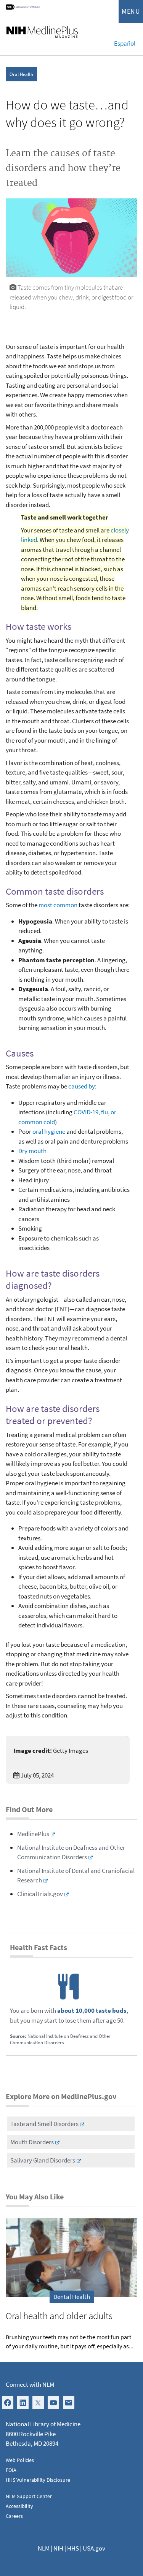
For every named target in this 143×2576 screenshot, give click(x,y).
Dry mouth (32, 1151)
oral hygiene (49, 1131)
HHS (73, 2548)
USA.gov (94, 2548)
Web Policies (20, 2460)
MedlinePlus (33, 1834)
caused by (82, 1086)
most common (58, 905)
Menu (131, 11)
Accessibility (19, 2506)
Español (125, 43)
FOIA (11, 2470)
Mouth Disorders (32, 2142)
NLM (44, 2548)
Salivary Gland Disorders (43, 2160)
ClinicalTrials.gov (40, 1894)
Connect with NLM (30, 2384)
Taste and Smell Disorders (44, 2124)
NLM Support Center (29, 2496)
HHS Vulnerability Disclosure (38, 2480)
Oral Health (21, 74)
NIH (58, 2548)
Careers (14, 2516)
